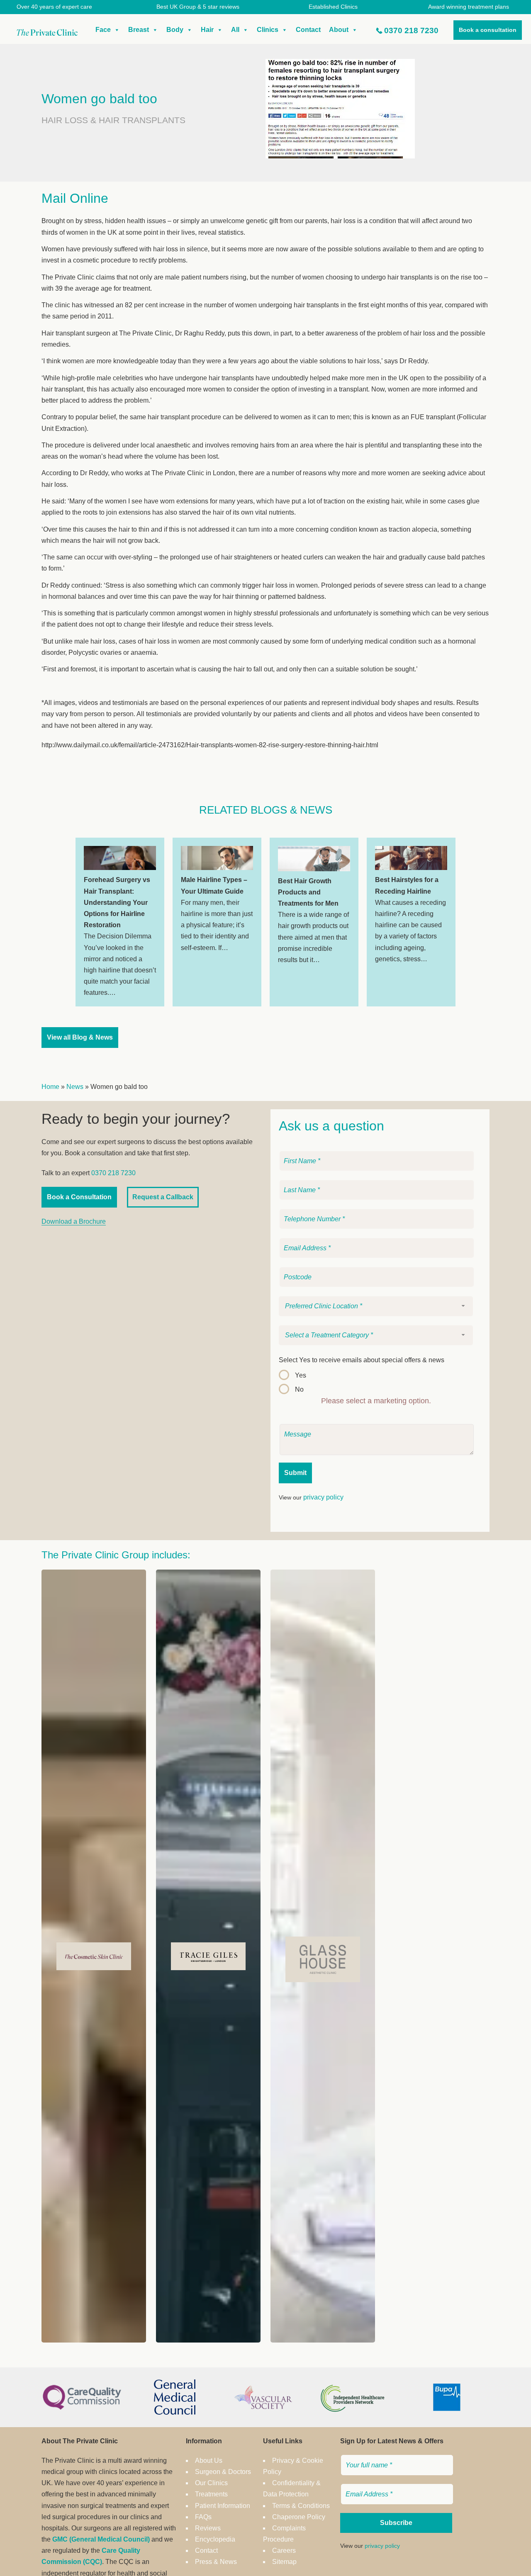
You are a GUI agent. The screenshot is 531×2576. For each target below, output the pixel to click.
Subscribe (396, 2523)
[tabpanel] (120, 922)
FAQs (203, 2517)
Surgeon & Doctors (223, 2472)
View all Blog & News (80, 1037)
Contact (308, 30)
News (75, 1087)
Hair (207, 30)
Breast (139, 30)
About (339, 30)
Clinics (268, 30)
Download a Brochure (74, 1221)
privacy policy (323, 1497)
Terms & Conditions (301, 2506)
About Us (209, 2461)
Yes (301, 1375)
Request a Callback (163, 1197)
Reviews (208, 2528)
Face (103, 30)
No (299, 1389)
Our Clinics (211, 2483)
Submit (295, 1473)
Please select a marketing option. (376, 1401)
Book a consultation (488, 30)
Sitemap (284, 2562)
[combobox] (376, 1306)
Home (50, 1087)
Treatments (211, 2494)
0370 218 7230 (411, 30)
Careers (284, 2550)
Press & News (216, 2562)
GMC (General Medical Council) (101, 2539)
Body (175, 30)
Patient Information (223, 2506)
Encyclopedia (215, 2539)
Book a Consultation (79, 1197)
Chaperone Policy (299, 2517)
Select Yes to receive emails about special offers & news (362, 1360)
